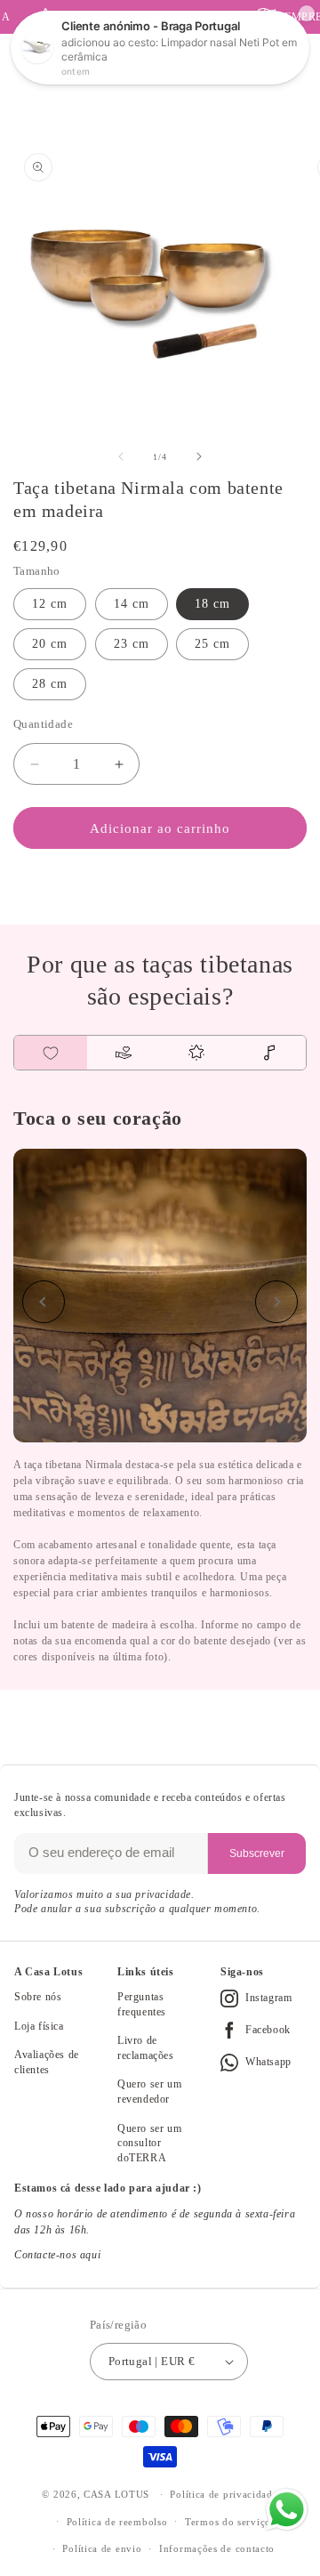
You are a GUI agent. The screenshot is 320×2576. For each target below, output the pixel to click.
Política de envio (102, 2548)
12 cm (50, 604)
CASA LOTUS (116, 2494)
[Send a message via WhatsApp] (287, 2510)
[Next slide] (276, 1302)
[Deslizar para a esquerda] (121, 456)
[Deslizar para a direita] (199, 456)
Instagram (268, 1998)
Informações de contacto (217, 2548)
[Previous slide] (44, 1302)
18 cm (212, 604)
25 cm (212, 644)
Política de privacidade (224, 2494)
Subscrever (257, 1853)
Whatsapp (268, 2062)
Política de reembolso (117, 2522)
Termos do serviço (228, 2522)
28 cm (50, 684)
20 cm (50, 644)
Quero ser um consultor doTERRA (149, 2143)
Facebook (268, 2030)
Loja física (39, 2026)
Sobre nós (38, 1997)
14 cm (132, 604)
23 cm (132, 644)
